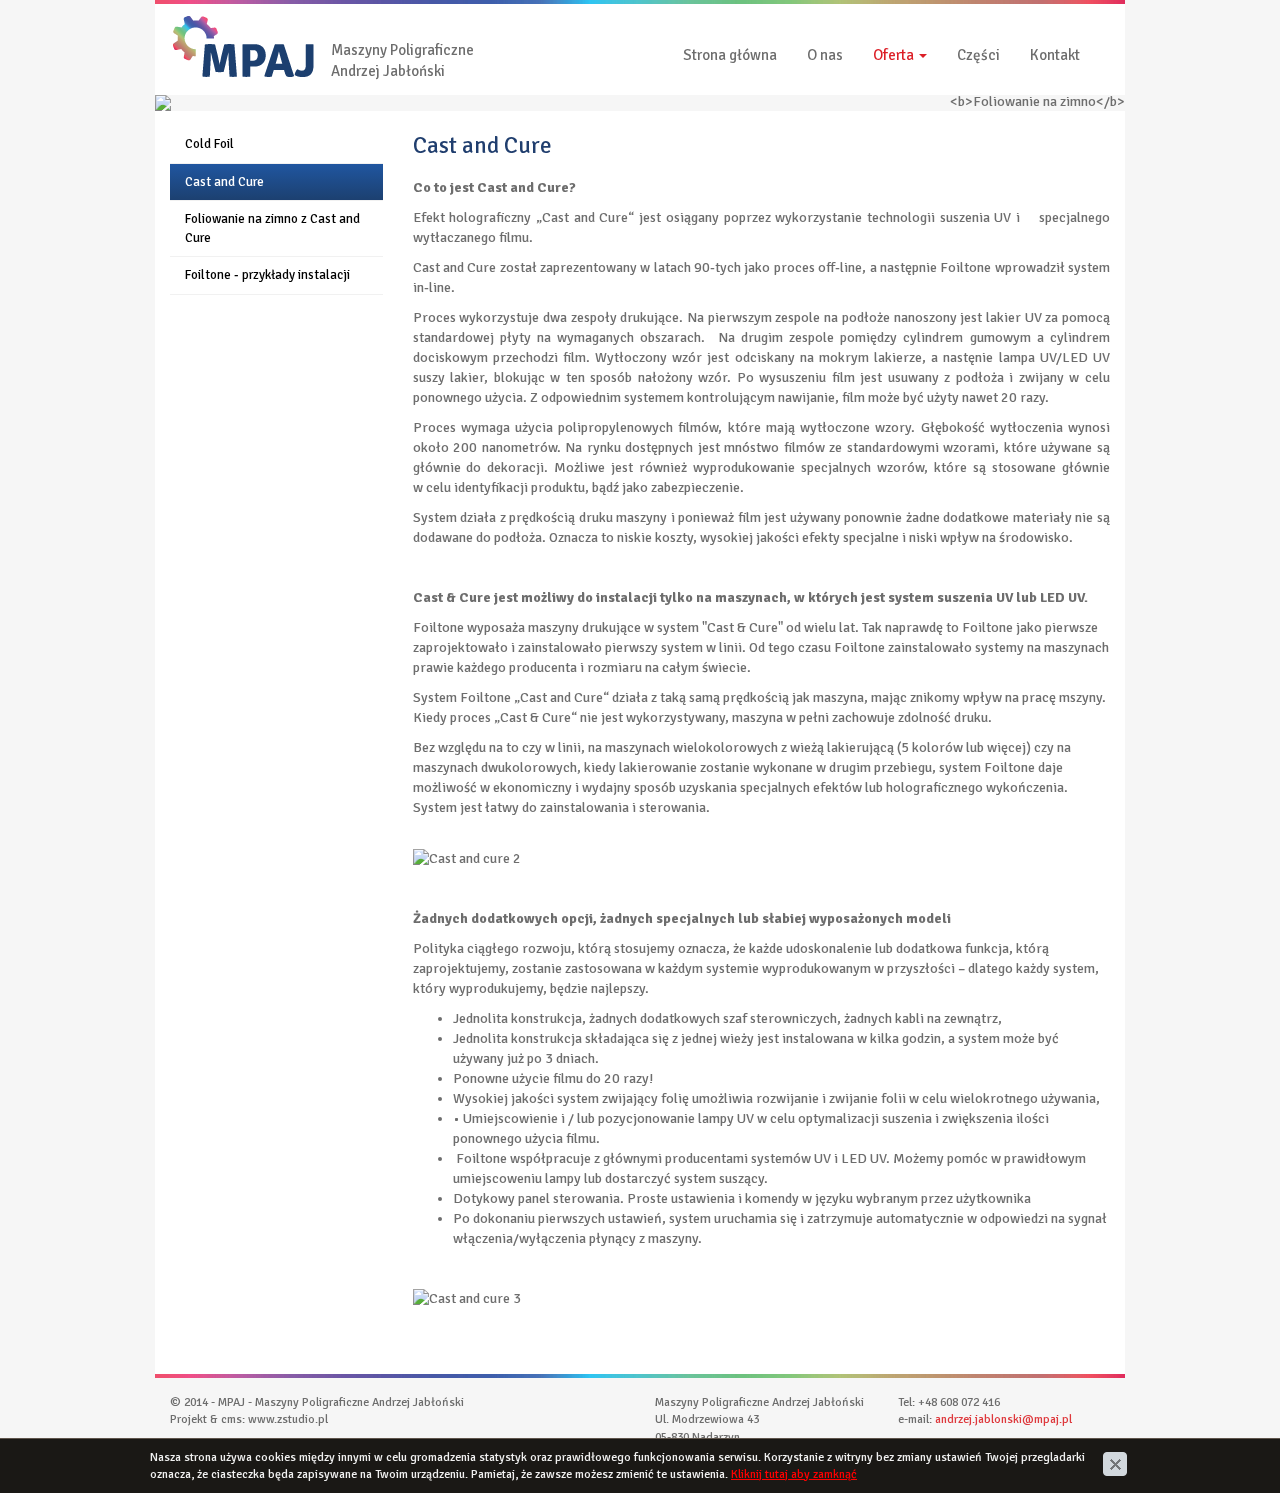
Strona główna (730, 55)
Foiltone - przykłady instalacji (267, 275)
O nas (825, 55)
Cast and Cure (224, 182)
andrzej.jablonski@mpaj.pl (1003, 1419)
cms (231, 1419)
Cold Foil (209, 144)
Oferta (895, 55)
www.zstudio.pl (288, 1419)
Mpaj (185, 24)
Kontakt (1055, 55)
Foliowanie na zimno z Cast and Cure (272, 228)
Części (978, 55)
